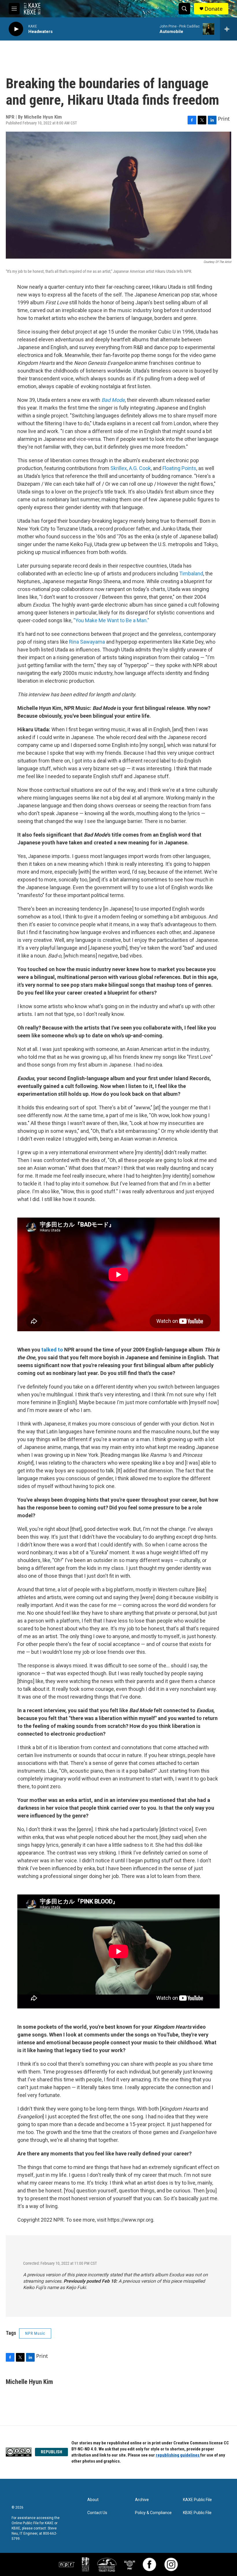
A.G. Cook (140, 468)
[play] (16, 29)
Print (224, 119)
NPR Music (35, 2333)
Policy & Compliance (153, 2513)
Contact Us (97, 2513)
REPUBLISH (51, 2452)
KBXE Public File (197, 2513)
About (93, 2500)
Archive (142, 2500)
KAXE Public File (197, 2500)
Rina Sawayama (87, 642)
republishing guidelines (178, 2455)
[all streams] (228, 29)
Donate (214, 9)
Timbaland (191, 573)
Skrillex (119, 468)
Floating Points (179, 468)
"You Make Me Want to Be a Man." (111, 620)
